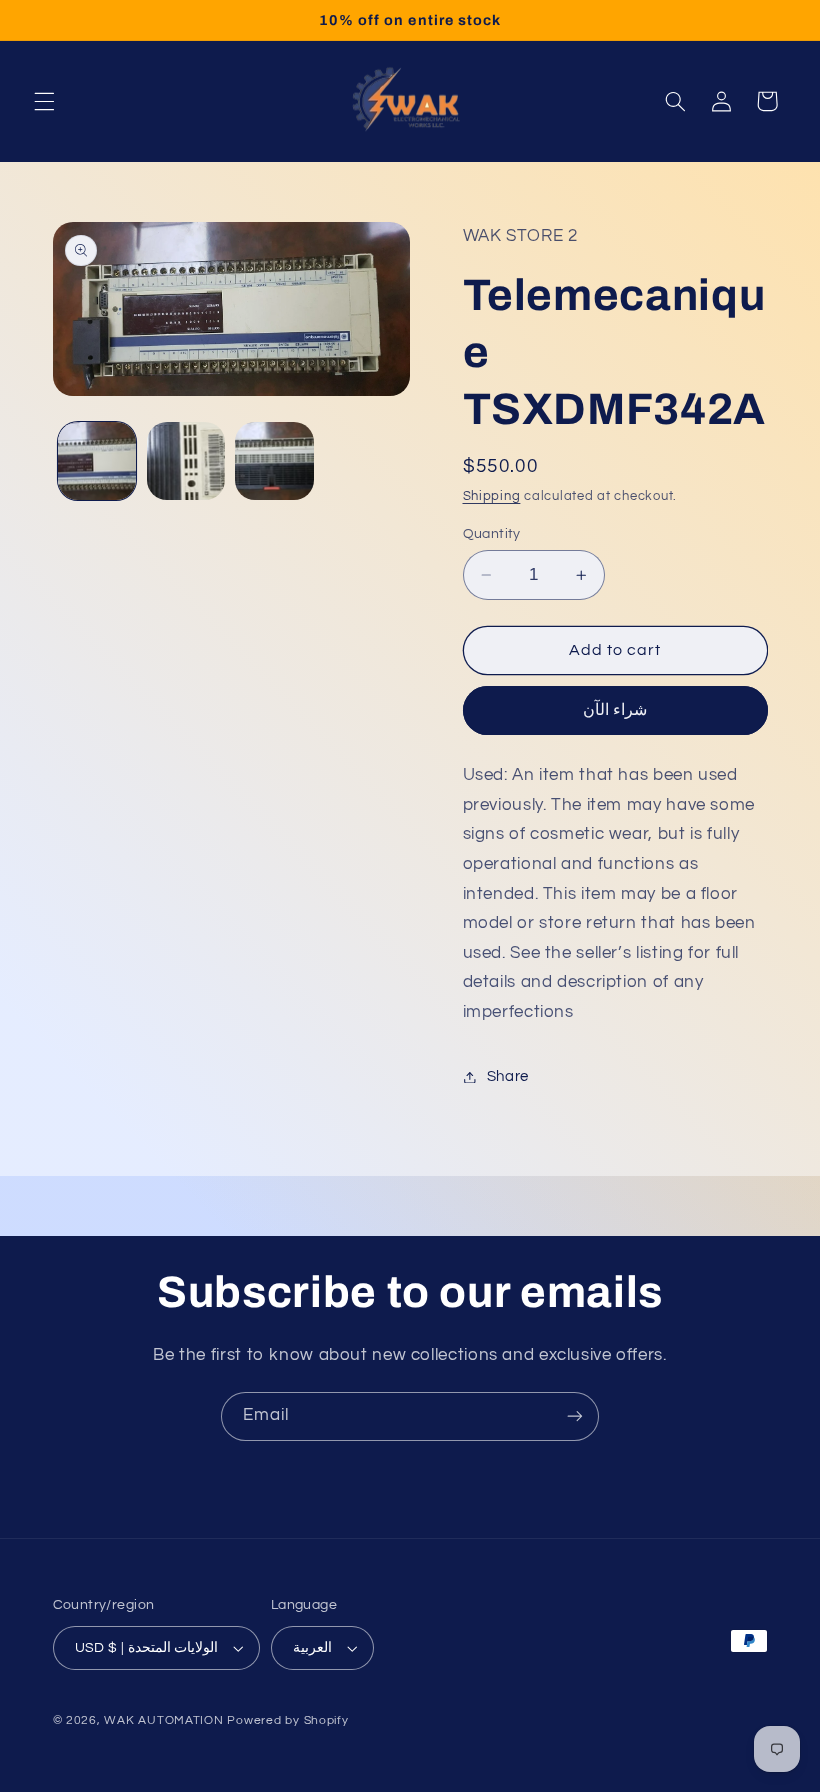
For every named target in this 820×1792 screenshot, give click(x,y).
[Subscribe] (575, 1416)
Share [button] (508, 1076)
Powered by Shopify (287, 1720)
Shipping (492, 496)
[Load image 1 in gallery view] (97, 461)
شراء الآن (615, 710)
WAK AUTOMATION (163, 1720)
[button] (44, 101)
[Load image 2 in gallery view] (186, 461)
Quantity (492, 534)
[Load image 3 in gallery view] (274, 461)
